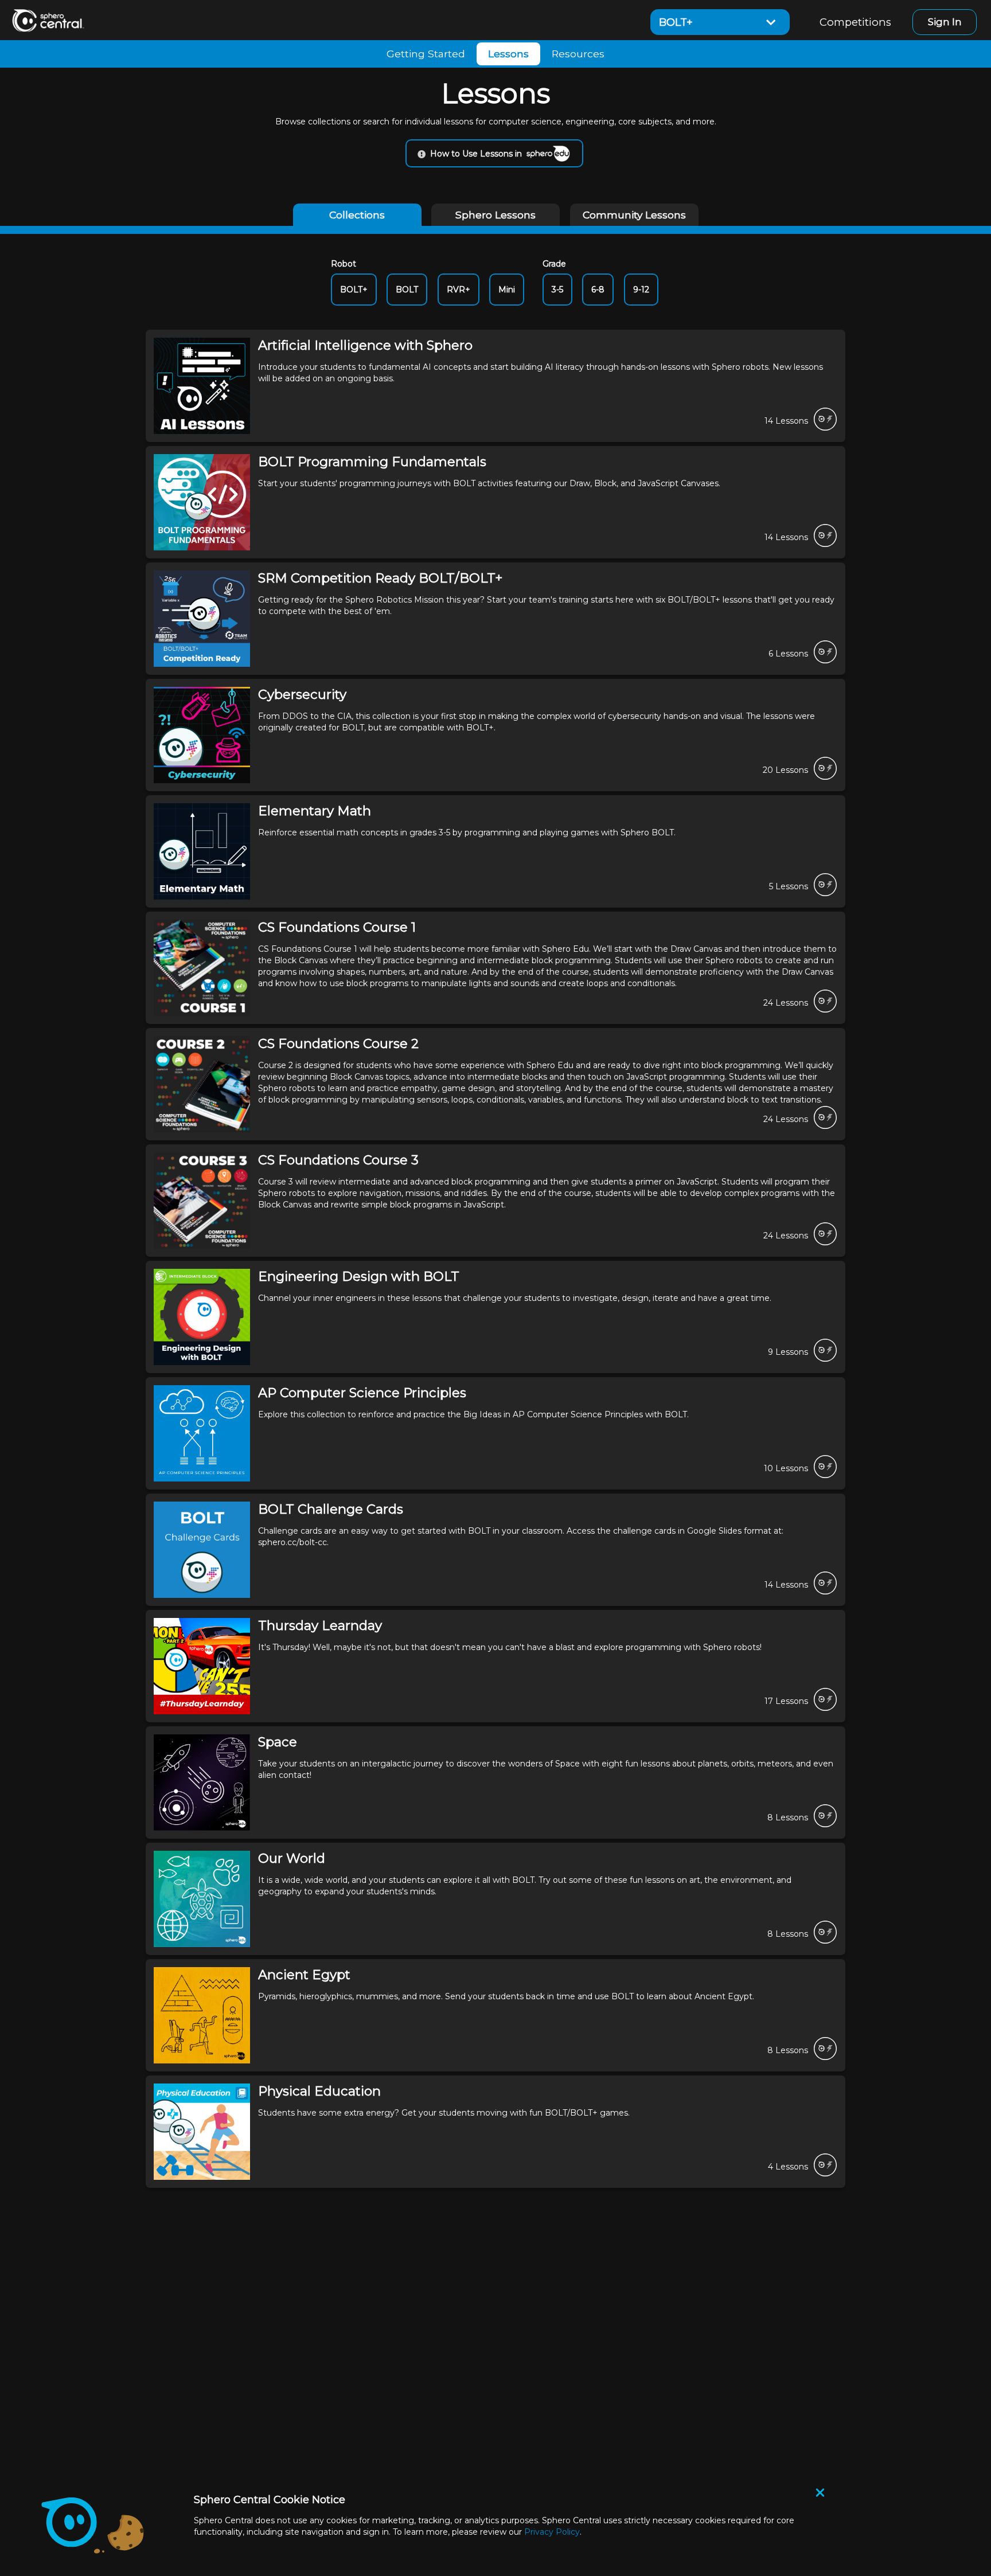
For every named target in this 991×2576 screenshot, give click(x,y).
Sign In (945, 22)
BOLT (407, 290)
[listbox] (720, 22)
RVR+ (459, 290)
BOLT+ (354, 290)
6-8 (598, 290)
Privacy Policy (552, 2532)
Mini (507, 290)
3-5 (557, 290)
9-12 (641, 290)
